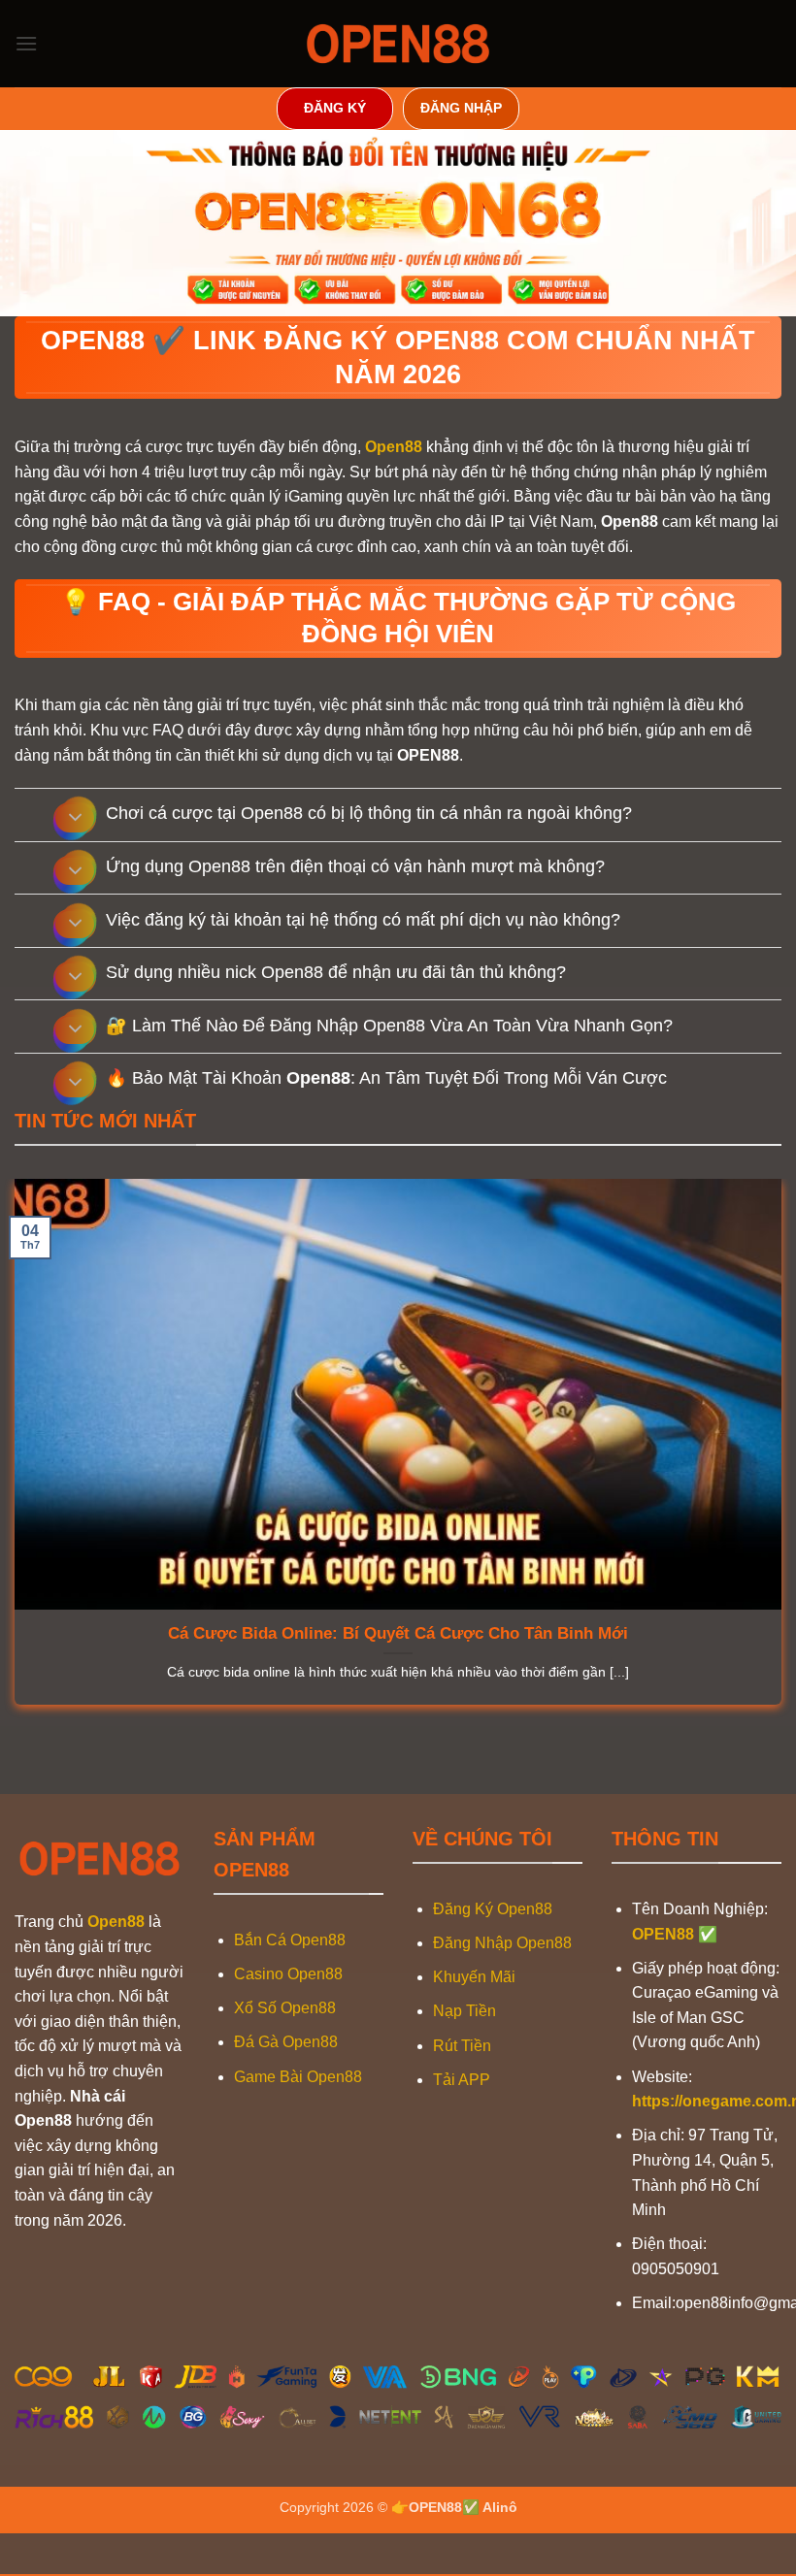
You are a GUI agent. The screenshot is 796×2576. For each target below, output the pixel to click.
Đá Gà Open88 (286, 2042)
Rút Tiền (462, 2046)
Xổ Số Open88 (285, 2008)
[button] (26, 43)
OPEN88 (663, 1934)
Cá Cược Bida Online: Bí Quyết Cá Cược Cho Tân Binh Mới (398, 1633)
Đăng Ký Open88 (493, 1909)
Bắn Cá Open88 (290, 1940)
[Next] (69, 1748)
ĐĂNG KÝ (335, 108)
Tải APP (462, 2080)
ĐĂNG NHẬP (461, 108)
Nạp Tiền (464, 2011)
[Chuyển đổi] (75, 818)
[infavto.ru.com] (398, 43)
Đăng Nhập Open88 (502, 1943)
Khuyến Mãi (474, 1977)
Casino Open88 (288, 1974)
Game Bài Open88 (298, 2077)
